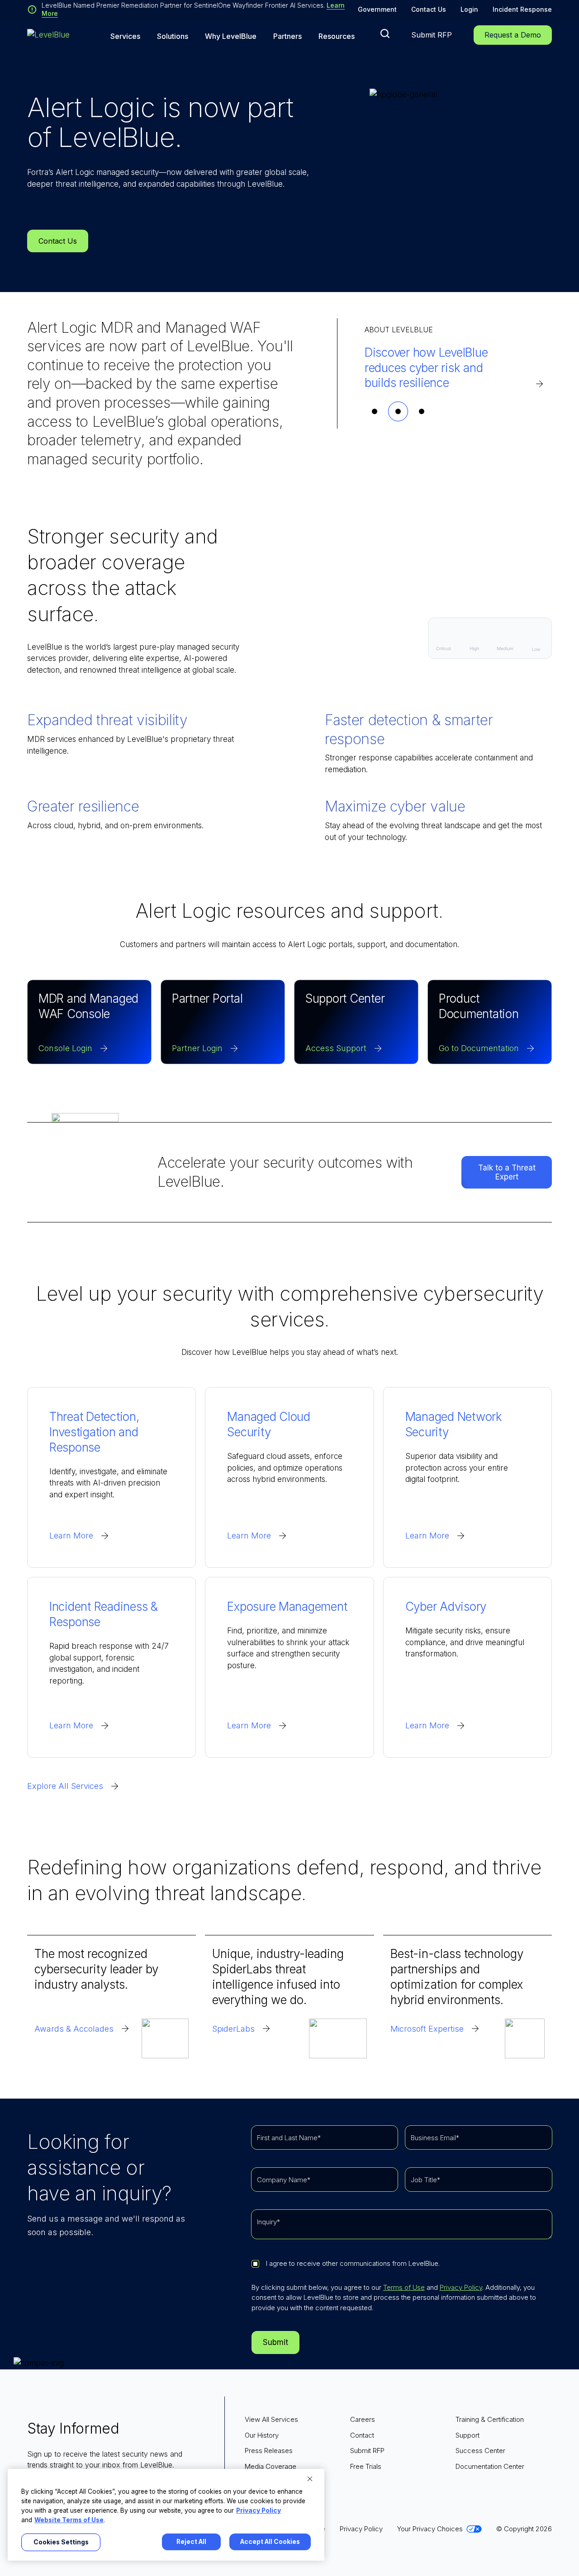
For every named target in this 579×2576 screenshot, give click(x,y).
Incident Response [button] (522, 9)
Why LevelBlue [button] (231, 36)
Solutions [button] (173, 36)
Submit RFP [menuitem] (367, 2451)
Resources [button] (337, 36)
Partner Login (197, 1048)
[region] (166, 2515)
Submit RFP (432, 35)
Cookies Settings (61, 2542)
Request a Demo (513, 35)
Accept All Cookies (270, 2542)
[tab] (375, 411)
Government (377, 9)
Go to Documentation (479, 1048)
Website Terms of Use (69, 2520)
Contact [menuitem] (362, 2435)
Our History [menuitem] (262, 2435)
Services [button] (125, 36)
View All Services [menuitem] (271, 2419)
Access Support (336, 1048)
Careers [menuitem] (363, 2419)
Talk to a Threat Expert (507, 1172)
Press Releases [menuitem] (269, 2451)
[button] (385, 33)
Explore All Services (65, 1786)
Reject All (191, 2542)
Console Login (65, 1048)
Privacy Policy (461, 2287)
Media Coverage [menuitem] (271, 2466)
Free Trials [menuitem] (366, 2466)
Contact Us (429, 9)
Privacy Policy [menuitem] (361, 2529)
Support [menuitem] (467, 2435)
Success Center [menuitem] (480, 2451)
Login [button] (469, 9)
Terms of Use (404, 2287)
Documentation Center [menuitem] (490, 2466)
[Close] (310, 2479)
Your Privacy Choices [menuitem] (430, 2529)
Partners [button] (287, 36)
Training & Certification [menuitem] (490, 2419)
